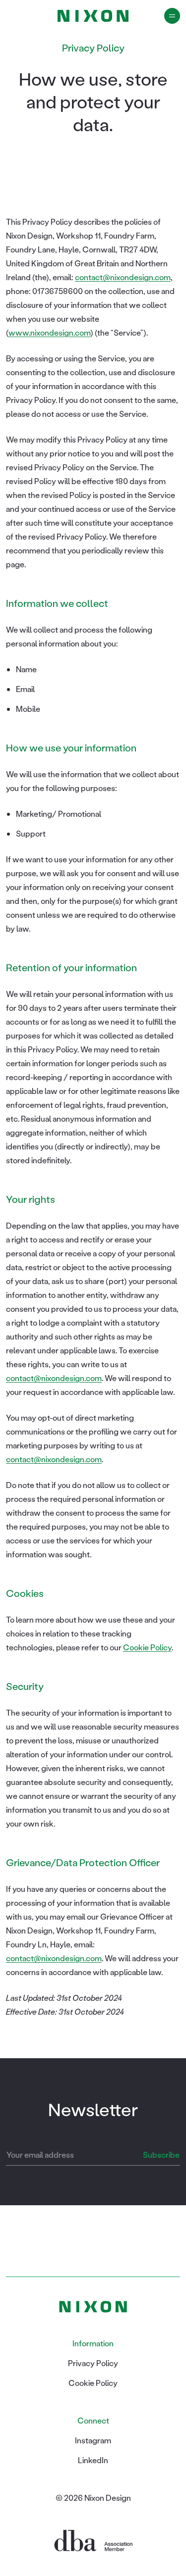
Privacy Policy (93, 2363)
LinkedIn (93, 2460)
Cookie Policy (147, 1647)
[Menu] (172, 16)
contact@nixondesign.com (123, 277)
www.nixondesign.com (49, 332)
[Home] (93, 16)
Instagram (93, 2440)
